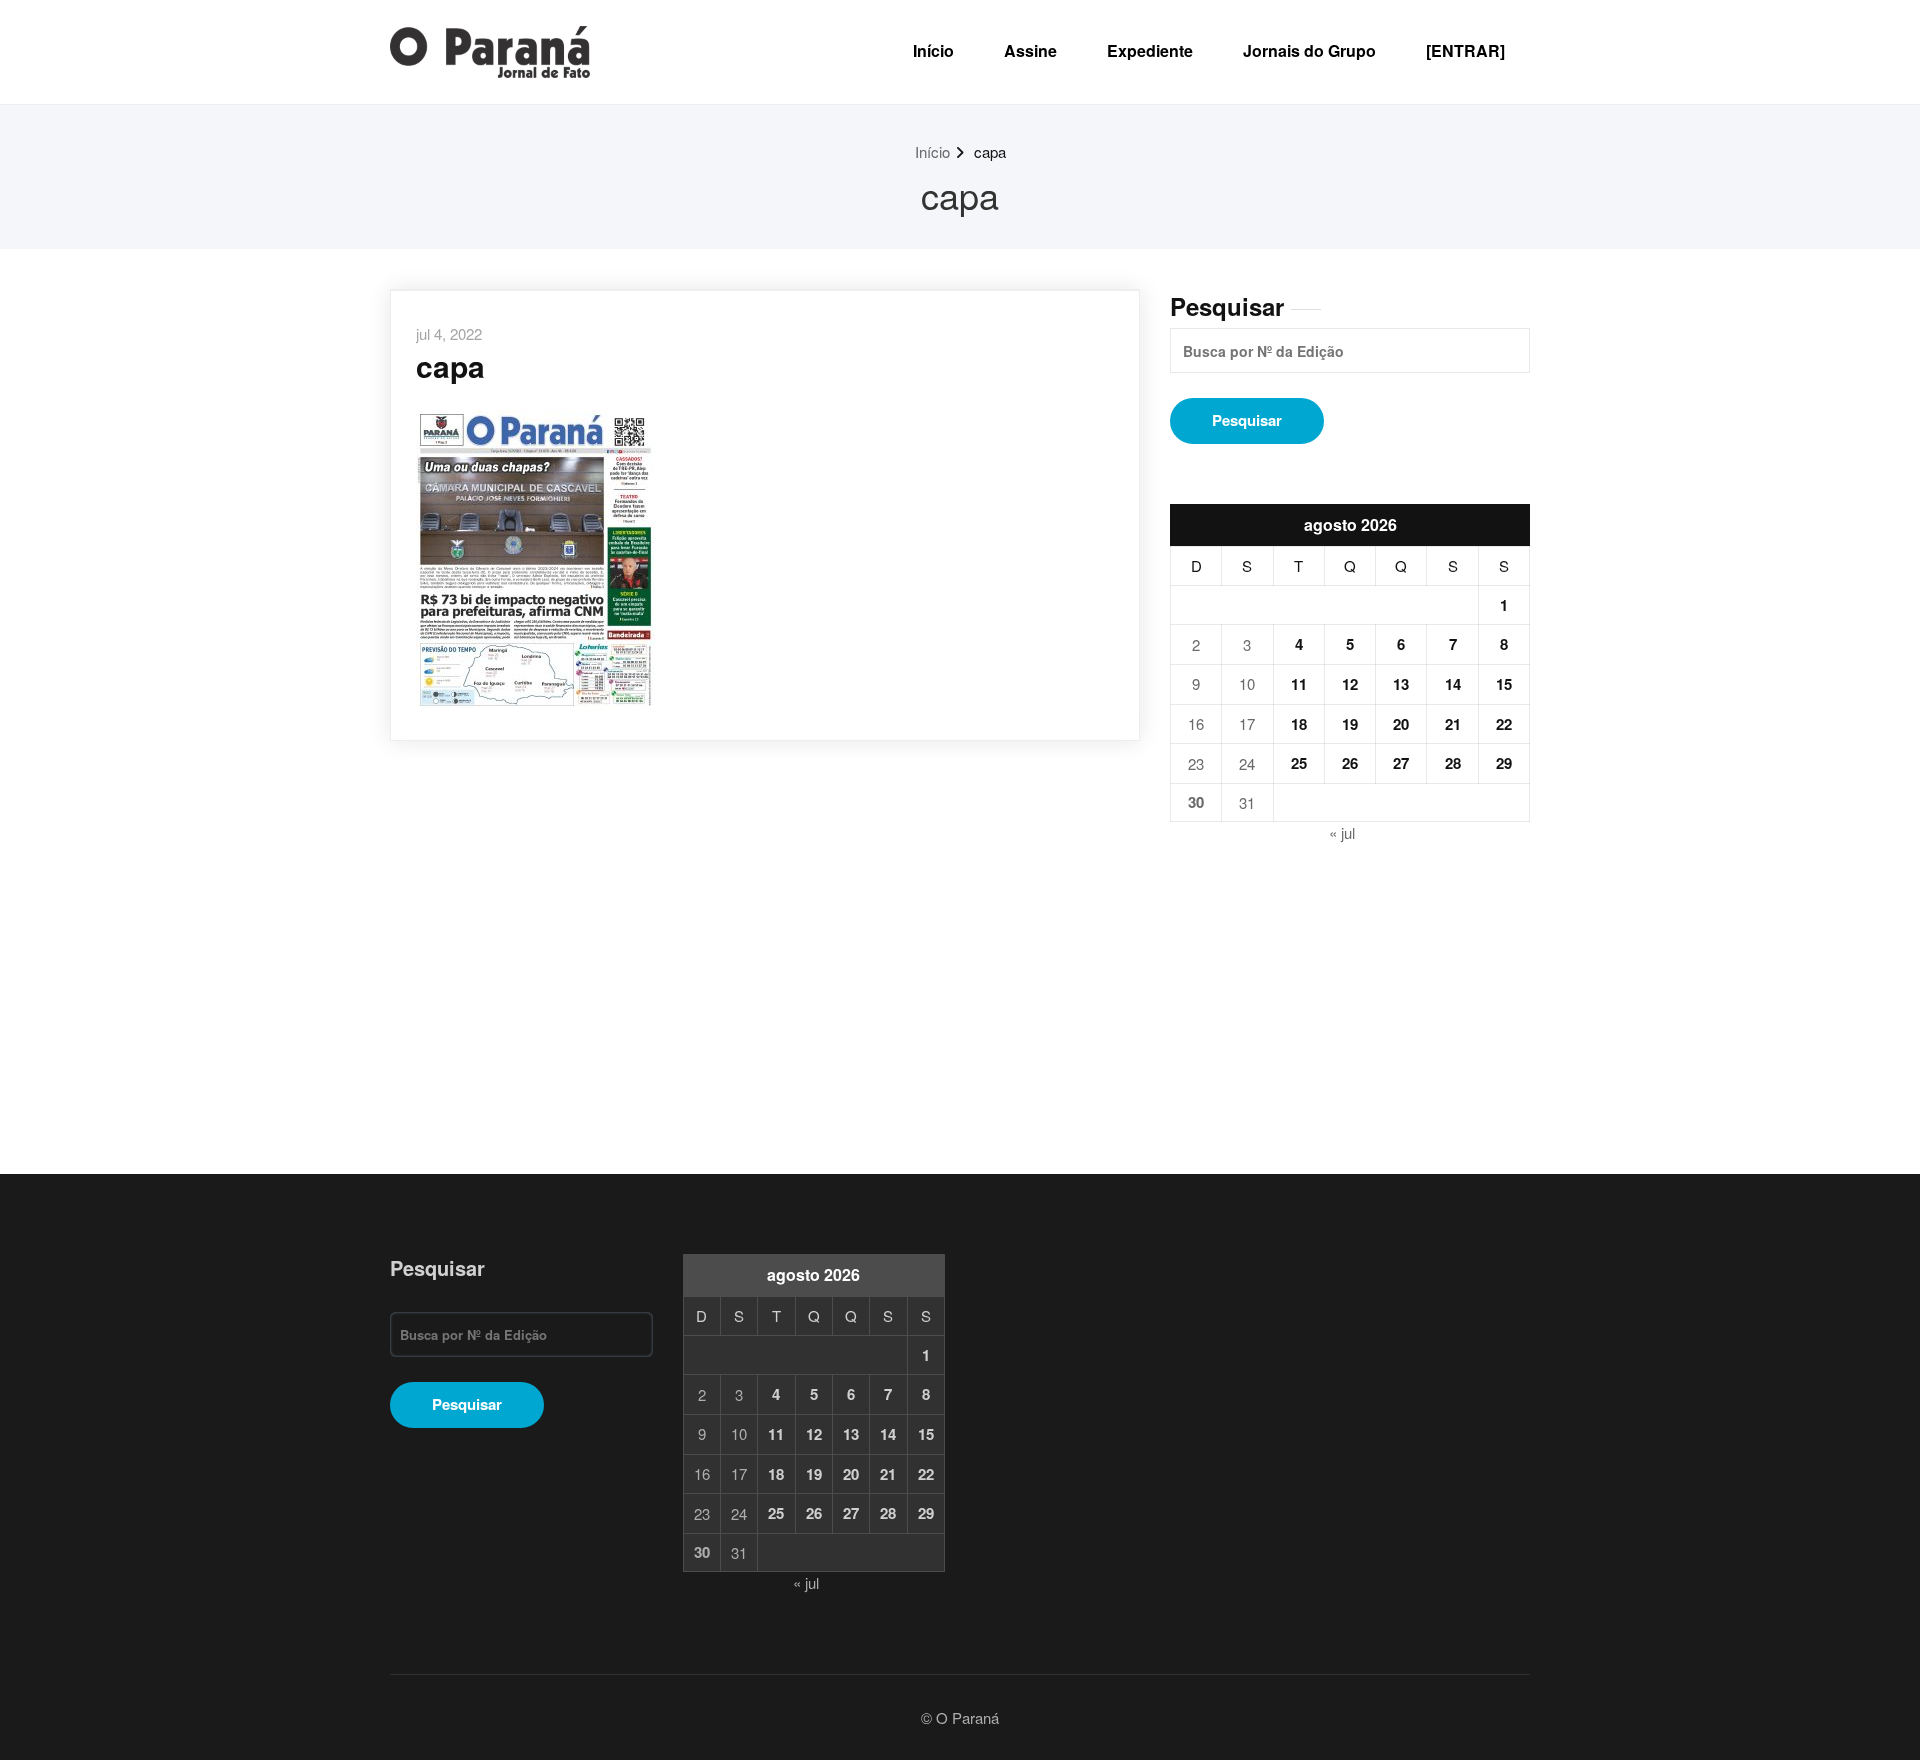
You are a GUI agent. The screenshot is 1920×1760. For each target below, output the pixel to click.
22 (1504, 724)
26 (1350, 763)
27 (1401, 763)
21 (1453, 724)
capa (990, 151)
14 (1453, 684)
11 (1299, 684)
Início (933, 50)
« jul (1342, 832)
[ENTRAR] (1465, 50)
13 (1401, 684)
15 (1504, 684)
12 (1350, 684)
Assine (1030, 50)
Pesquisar (1227, 306)
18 (1299, 724)
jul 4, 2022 (449, 333)
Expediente (1150, 50)
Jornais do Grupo (1309, 50)
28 (1453, 763)
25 (1299, 763)
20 (1401, 724)
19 (1350, 724)
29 (1504, 763)
